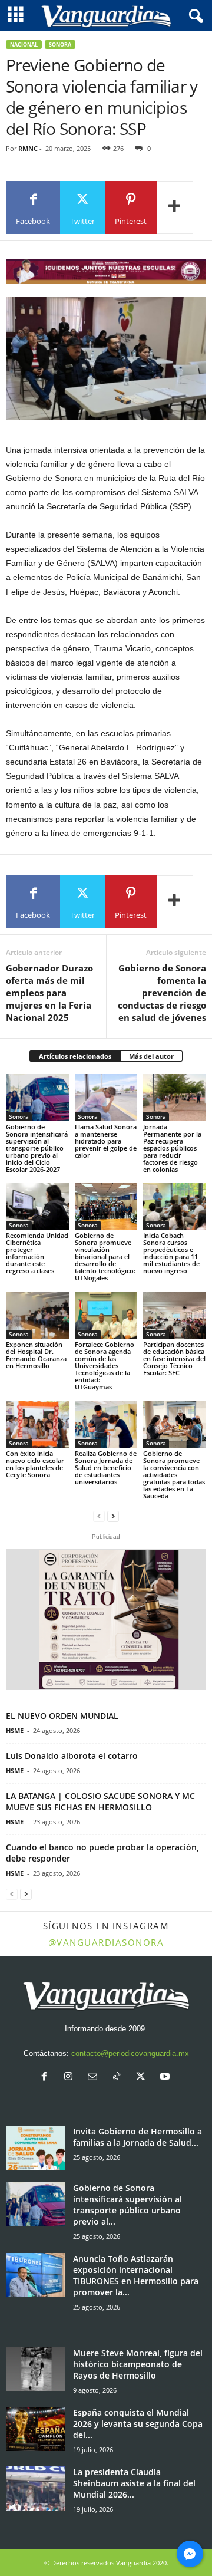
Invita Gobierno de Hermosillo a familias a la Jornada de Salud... (138, 2137)
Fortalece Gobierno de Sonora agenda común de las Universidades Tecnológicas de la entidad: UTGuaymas (105, 1366)
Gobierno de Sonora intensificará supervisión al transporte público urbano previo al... (127, 2205)
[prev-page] (99, 1516)
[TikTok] (119, 2078)
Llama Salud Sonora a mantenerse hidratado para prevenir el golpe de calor (106, 1141)
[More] (175, 207)
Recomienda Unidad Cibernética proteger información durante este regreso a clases (37, 1253)
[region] (106, 271)
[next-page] (113, 1516)
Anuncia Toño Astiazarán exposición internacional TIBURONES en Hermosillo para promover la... (136, 2275)
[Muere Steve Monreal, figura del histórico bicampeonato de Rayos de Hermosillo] (35, 2369)
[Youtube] (166, 2078)
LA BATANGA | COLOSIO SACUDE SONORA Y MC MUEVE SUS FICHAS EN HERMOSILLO (100, 1801)
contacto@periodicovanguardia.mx (130, 2053)
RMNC (28, 148)
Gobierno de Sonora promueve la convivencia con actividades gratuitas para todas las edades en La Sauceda (174, 1475)
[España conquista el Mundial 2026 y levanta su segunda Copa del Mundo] (35, 2429)
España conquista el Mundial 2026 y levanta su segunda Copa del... (138, 2424)
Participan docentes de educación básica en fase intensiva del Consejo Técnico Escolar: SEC (174, 1358)
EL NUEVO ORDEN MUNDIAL (62, 1716)
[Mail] (95, 2078)
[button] (106, 1619)
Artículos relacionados (75, 1056)
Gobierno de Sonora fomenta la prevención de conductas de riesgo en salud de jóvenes (161, 993)
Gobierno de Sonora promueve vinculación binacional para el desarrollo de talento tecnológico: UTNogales (105, 1256)
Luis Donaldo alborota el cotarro (72, 1756)
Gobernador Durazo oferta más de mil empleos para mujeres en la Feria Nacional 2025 (49, 993)
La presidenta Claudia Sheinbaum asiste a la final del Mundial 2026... (134, 2483)
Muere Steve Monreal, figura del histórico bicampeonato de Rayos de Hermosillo (138, 2364)
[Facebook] (47, 2078)
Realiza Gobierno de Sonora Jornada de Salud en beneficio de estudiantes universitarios (106, 1467)
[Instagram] (71, 2078)
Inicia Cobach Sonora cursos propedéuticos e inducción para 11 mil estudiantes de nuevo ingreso (171, 1253)
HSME (15, 1730)
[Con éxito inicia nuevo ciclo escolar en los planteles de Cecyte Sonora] (37, 1424)
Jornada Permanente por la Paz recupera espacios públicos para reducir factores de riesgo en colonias (172, 1148)
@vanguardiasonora (106, 1942)
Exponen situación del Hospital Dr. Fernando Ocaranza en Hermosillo (36, 1355)
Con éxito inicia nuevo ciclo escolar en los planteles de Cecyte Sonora (35, 1464)
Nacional (24, 45)
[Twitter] (143, 2078)
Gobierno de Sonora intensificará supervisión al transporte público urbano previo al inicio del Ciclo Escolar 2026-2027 (37, 1148)
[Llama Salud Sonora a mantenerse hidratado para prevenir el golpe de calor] (106, 1098)
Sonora (60, 45)
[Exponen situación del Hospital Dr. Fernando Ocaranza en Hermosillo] (37, 1315)
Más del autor (151, 1056)
